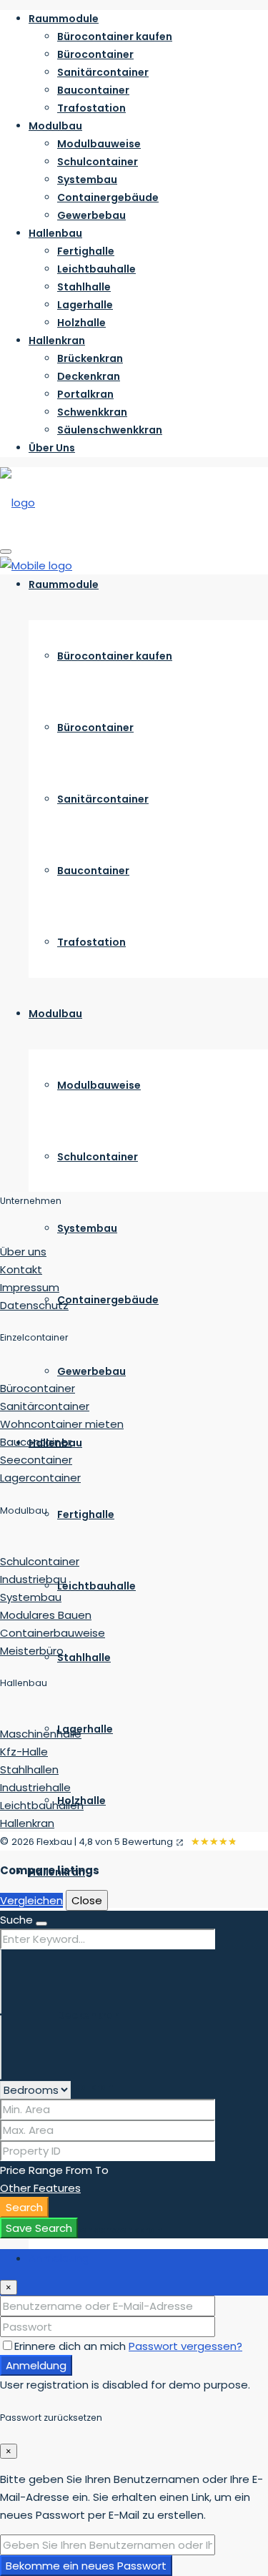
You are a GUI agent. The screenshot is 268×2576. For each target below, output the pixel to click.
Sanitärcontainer (103, 72)
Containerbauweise (53, 1633)
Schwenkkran (92, 412)
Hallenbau (55, 233)
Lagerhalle (85, 305)
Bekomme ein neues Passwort (86, 2566)
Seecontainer (36, 1460)
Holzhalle (81, 323)
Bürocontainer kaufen (115, 36)
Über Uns (52, 448)
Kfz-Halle (24, 1752)
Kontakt (21, 1269)
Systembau (87, 180)
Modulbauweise (99, 144)
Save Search (39, 2228)
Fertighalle (86, 251)
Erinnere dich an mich (71, 2346)
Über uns (23, 1252)
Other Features (40, 2188)
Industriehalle (35, 1787)
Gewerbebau (91, 215)
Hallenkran (57, 341)
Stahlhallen (29, 1769)
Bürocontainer (95, 54)
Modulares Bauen (46, 1615)
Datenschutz (34, 1305)
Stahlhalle (84, 287)
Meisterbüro (32, 1651)
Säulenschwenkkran (110, 430)
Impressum (30, 1287)
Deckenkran (89, 376)
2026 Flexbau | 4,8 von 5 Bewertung (92, 1842)
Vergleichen (31, 1900)
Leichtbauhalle (96, 269)
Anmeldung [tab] (59, 2258)
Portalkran (85, 394)
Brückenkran (90, 358)
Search (24, 2207)
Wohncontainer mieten (62, 1424)
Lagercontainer (40, 1478)
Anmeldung (36, 2365)
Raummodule (64, 19)
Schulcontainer (98, 162)
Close (87, 1900)
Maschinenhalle (41, 1734)
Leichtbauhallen (42, 1805)
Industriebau (33, 1579)
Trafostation (91, 108)
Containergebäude (108, 197)
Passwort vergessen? (185, 2346)
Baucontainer (93, 90)
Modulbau (55, 126)
